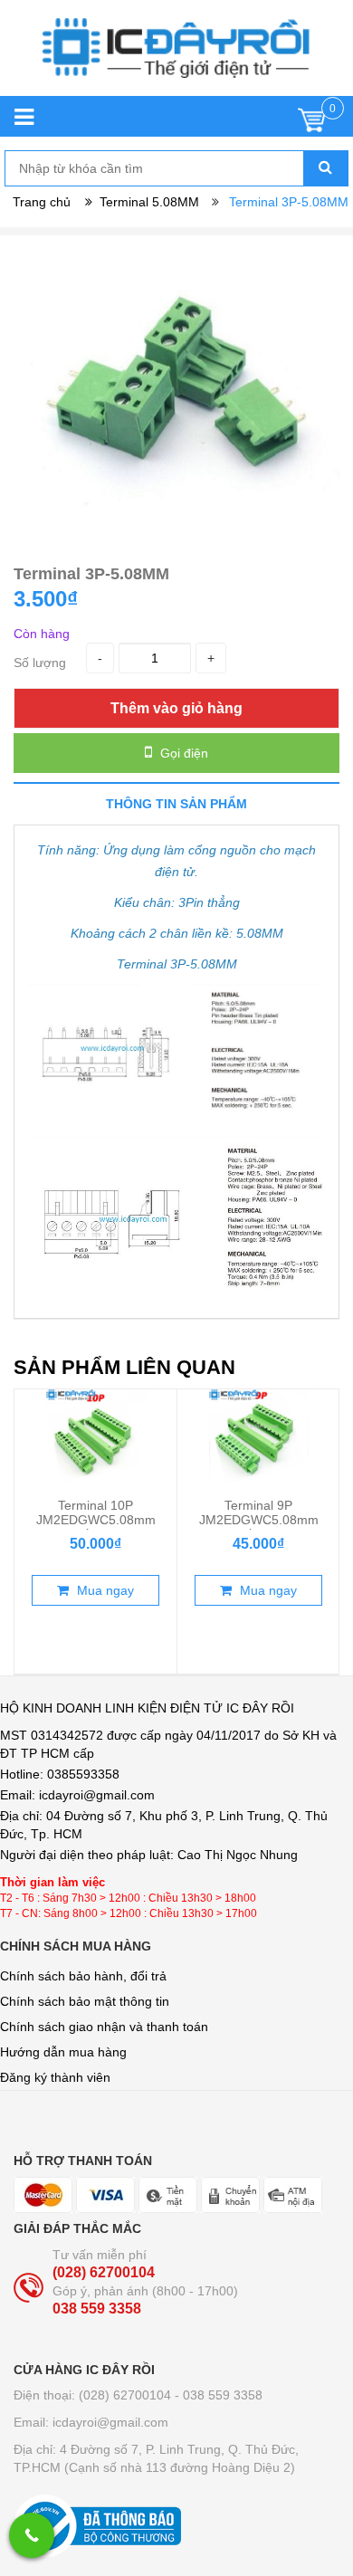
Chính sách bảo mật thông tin (85, 2001)
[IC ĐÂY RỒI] (176, 57)
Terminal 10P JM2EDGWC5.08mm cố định (96, 1520)
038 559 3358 (97, 2309)
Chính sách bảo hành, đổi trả (83, 1976)
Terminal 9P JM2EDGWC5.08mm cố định (259, 1520)
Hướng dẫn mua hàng (63, 2052)
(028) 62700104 (104, 2272)
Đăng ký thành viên (55, 2077)
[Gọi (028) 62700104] (32, 2535)
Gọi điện (182, 753)
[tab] (176, 803)
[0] (312, 124)
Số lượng (40, 663)
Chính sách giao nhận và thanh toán (104, 2027)
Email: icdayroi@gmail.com (91, 2422)
